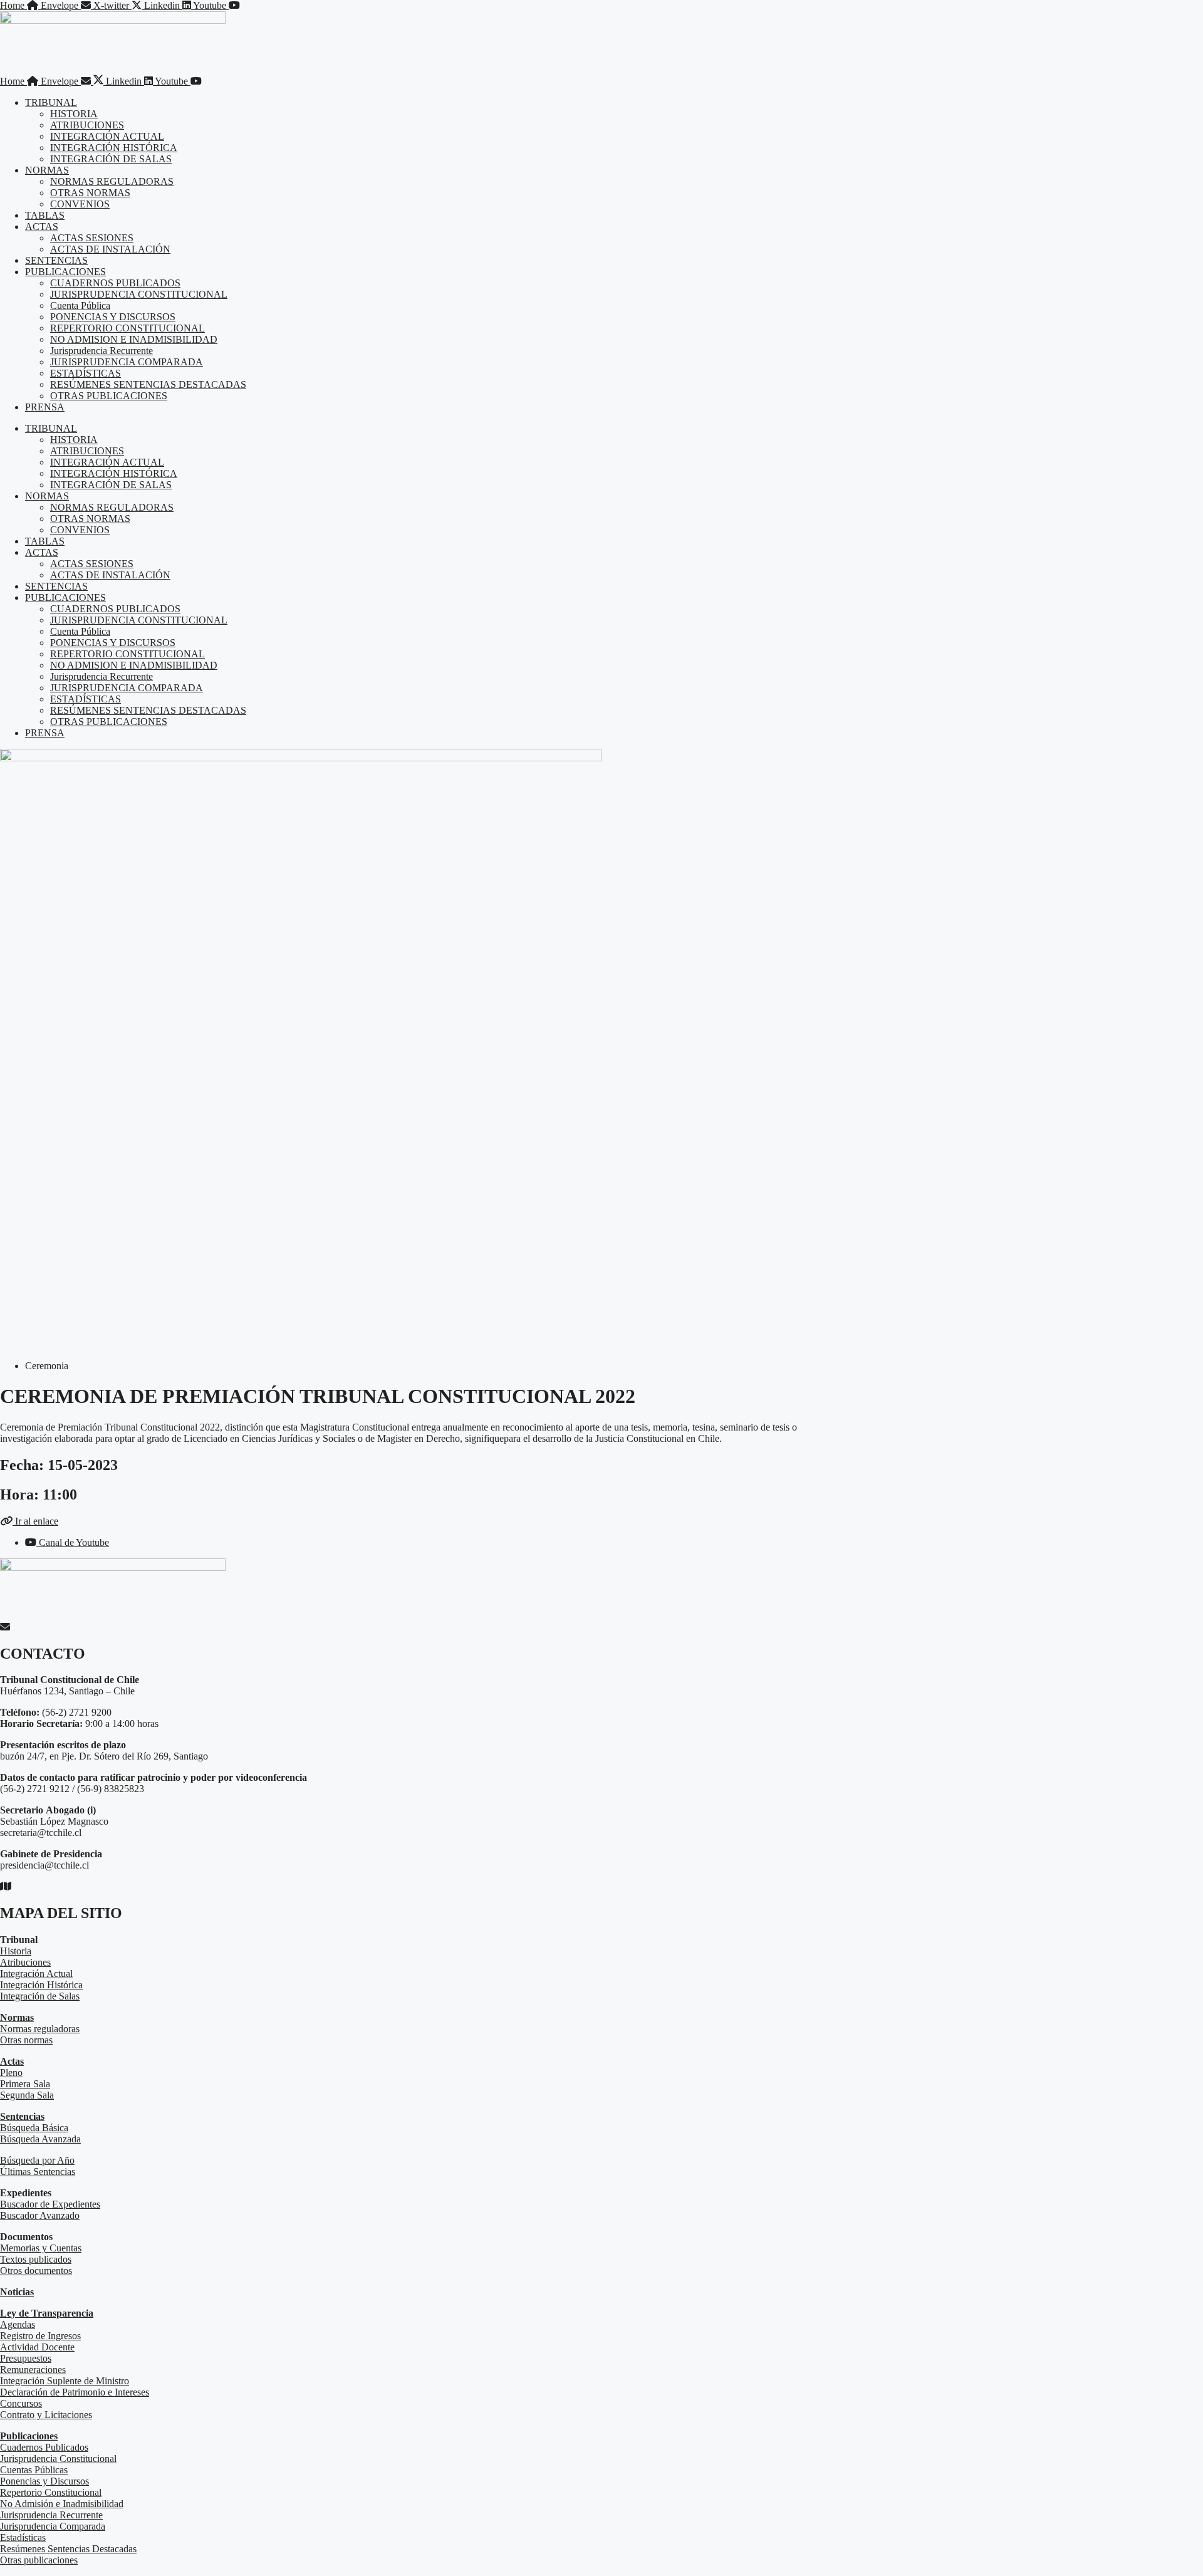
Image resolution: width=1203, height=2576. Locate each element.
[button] (29, 1521)
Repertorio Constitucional (51, 2492)
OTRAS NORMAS (90, 193)
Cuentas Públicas (34, 2470)
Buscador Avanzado (40, 2215)
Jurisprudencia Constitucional (58, 2459)
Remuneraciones (33, 2370)
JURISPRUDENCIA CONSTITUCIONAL (139, 294)
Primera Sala (25, 2084)
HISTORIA (74, 114)
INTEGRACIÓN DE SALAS (111, 159)
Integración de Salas (40, 1996)
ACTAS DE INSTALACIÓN (110, 249)
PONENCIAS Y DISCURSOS (113, 317)
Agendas (18, 2324)
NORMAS (47, 170)
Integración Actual (36, 1974)
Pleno (11, 2073)
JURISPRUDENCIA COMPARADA (127, 362)
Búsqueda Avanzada (40, 2139)
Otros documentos (36, 2271)
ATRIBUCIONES (87, 125)
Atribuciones (25, 1962)
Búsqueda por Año (37, 2160)
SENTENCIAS (56, 260)
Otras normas (26, 2040)
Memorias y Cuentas (41, 2248)
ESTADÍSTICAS (86, 373)
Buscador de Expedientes (50, 2204)
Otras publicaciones (39, 2560)
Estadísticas (23, 2537)
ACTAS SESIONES (92, 238)
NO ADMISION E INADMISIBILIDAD (134, 339)
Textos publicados (36, 2259)
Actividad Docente (37, 2347)
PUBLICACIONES (65, 272)
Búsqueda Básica (34, 2128)
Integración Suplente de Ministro (65, 2381)
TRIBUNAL (51, 102)
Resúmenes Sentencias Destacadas (68, 2549)
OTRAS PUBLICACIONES (109, 396)
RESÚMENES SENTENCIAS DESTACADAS (148, 384)
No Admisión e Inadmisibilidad (62, 2504)
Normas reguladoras (40, 2029)
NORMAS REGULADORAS (112, 181)
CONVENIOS (80, 204)
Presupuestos (26, 2358)
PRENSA (45, 407)
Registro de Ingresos (40, 2336)
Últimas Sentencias (38, 2172)
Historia (16, 1951)
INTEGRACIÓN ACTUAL (107, 136)
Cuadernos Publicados (44, 2447)
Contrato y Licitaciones (46, 2415)
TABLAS (45, 215)
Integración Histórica (41, 1985)
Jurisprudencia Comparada (53, 2526)
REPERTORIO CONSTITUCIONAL (128, 328)
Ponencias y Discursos (44, 2481)
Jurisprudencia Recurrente (102, 351)
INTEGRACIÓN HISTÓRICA (114, 148)
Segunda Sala (27, 2095)
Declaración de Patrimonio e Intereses (75, 2392)
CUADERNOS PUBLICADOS (115, 283)
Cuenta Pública (80, 305)
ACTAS (42, 227)
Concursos (21, 2403)
